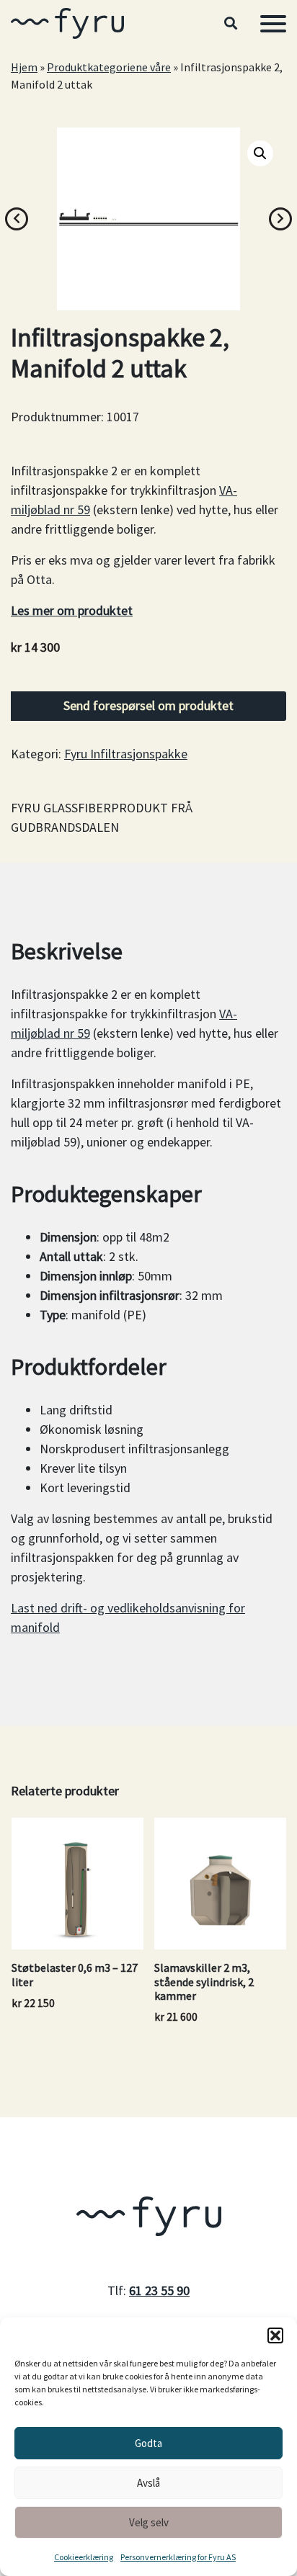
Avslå (148, 2483)
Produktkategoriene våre (109, 67)
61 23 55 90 (159, 2290)
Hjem (24, 67)
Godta (148, 2443)
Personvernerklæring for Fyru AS (178, 2557)
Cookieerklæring (84, 2557)
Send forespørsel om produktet (148, 705)
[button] (275, 2335)
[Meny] (273, 24)
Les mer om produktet (72, 610)
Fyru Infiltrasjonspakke (126, 754)
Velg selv (149, 2522)
